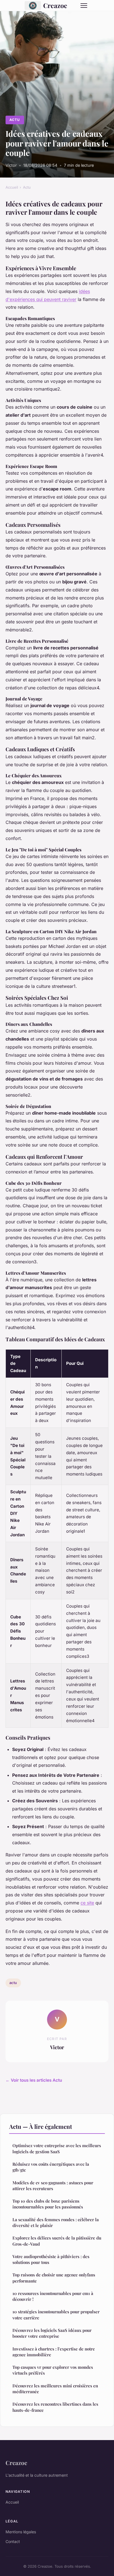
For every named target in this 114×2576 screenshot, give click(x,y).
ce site (87, 1903)
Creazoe (55, 5)
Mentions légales (21, 2532)
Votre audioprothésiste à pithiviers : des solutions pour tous (51, 2259)
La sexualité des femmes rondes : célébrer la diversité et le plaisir (56, 2222)
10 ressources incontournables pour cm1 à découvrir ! (53, 2296)
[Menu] (84, 6)
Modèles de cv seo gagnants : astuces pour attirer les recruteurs (53, 2186)
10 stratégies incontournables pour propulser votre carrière (56, 2315)
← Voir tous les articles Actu (34, 2080)
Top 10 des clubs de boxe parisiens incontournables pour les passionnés (48, 2204)
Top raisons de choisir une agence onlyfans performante (54, 2278)
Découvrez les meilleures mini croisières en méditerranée (55, 2389)
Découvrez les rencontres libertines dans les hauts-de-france (55, 2407)
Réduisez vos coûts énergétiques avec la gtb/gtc (51, 2167)
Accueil (12, 187)
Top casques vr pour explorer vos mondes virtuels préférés (53, 2370)
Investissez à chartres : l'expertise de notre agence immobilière (54, 2352)
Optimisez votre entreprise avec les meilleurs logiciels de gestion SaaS (57, 2148)
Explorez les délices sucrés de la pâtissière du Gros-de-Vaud (57, 2241)
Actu (15, 120)
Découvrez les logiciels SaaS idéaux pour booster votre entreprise (52, 2333)
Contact (13, 2541)
